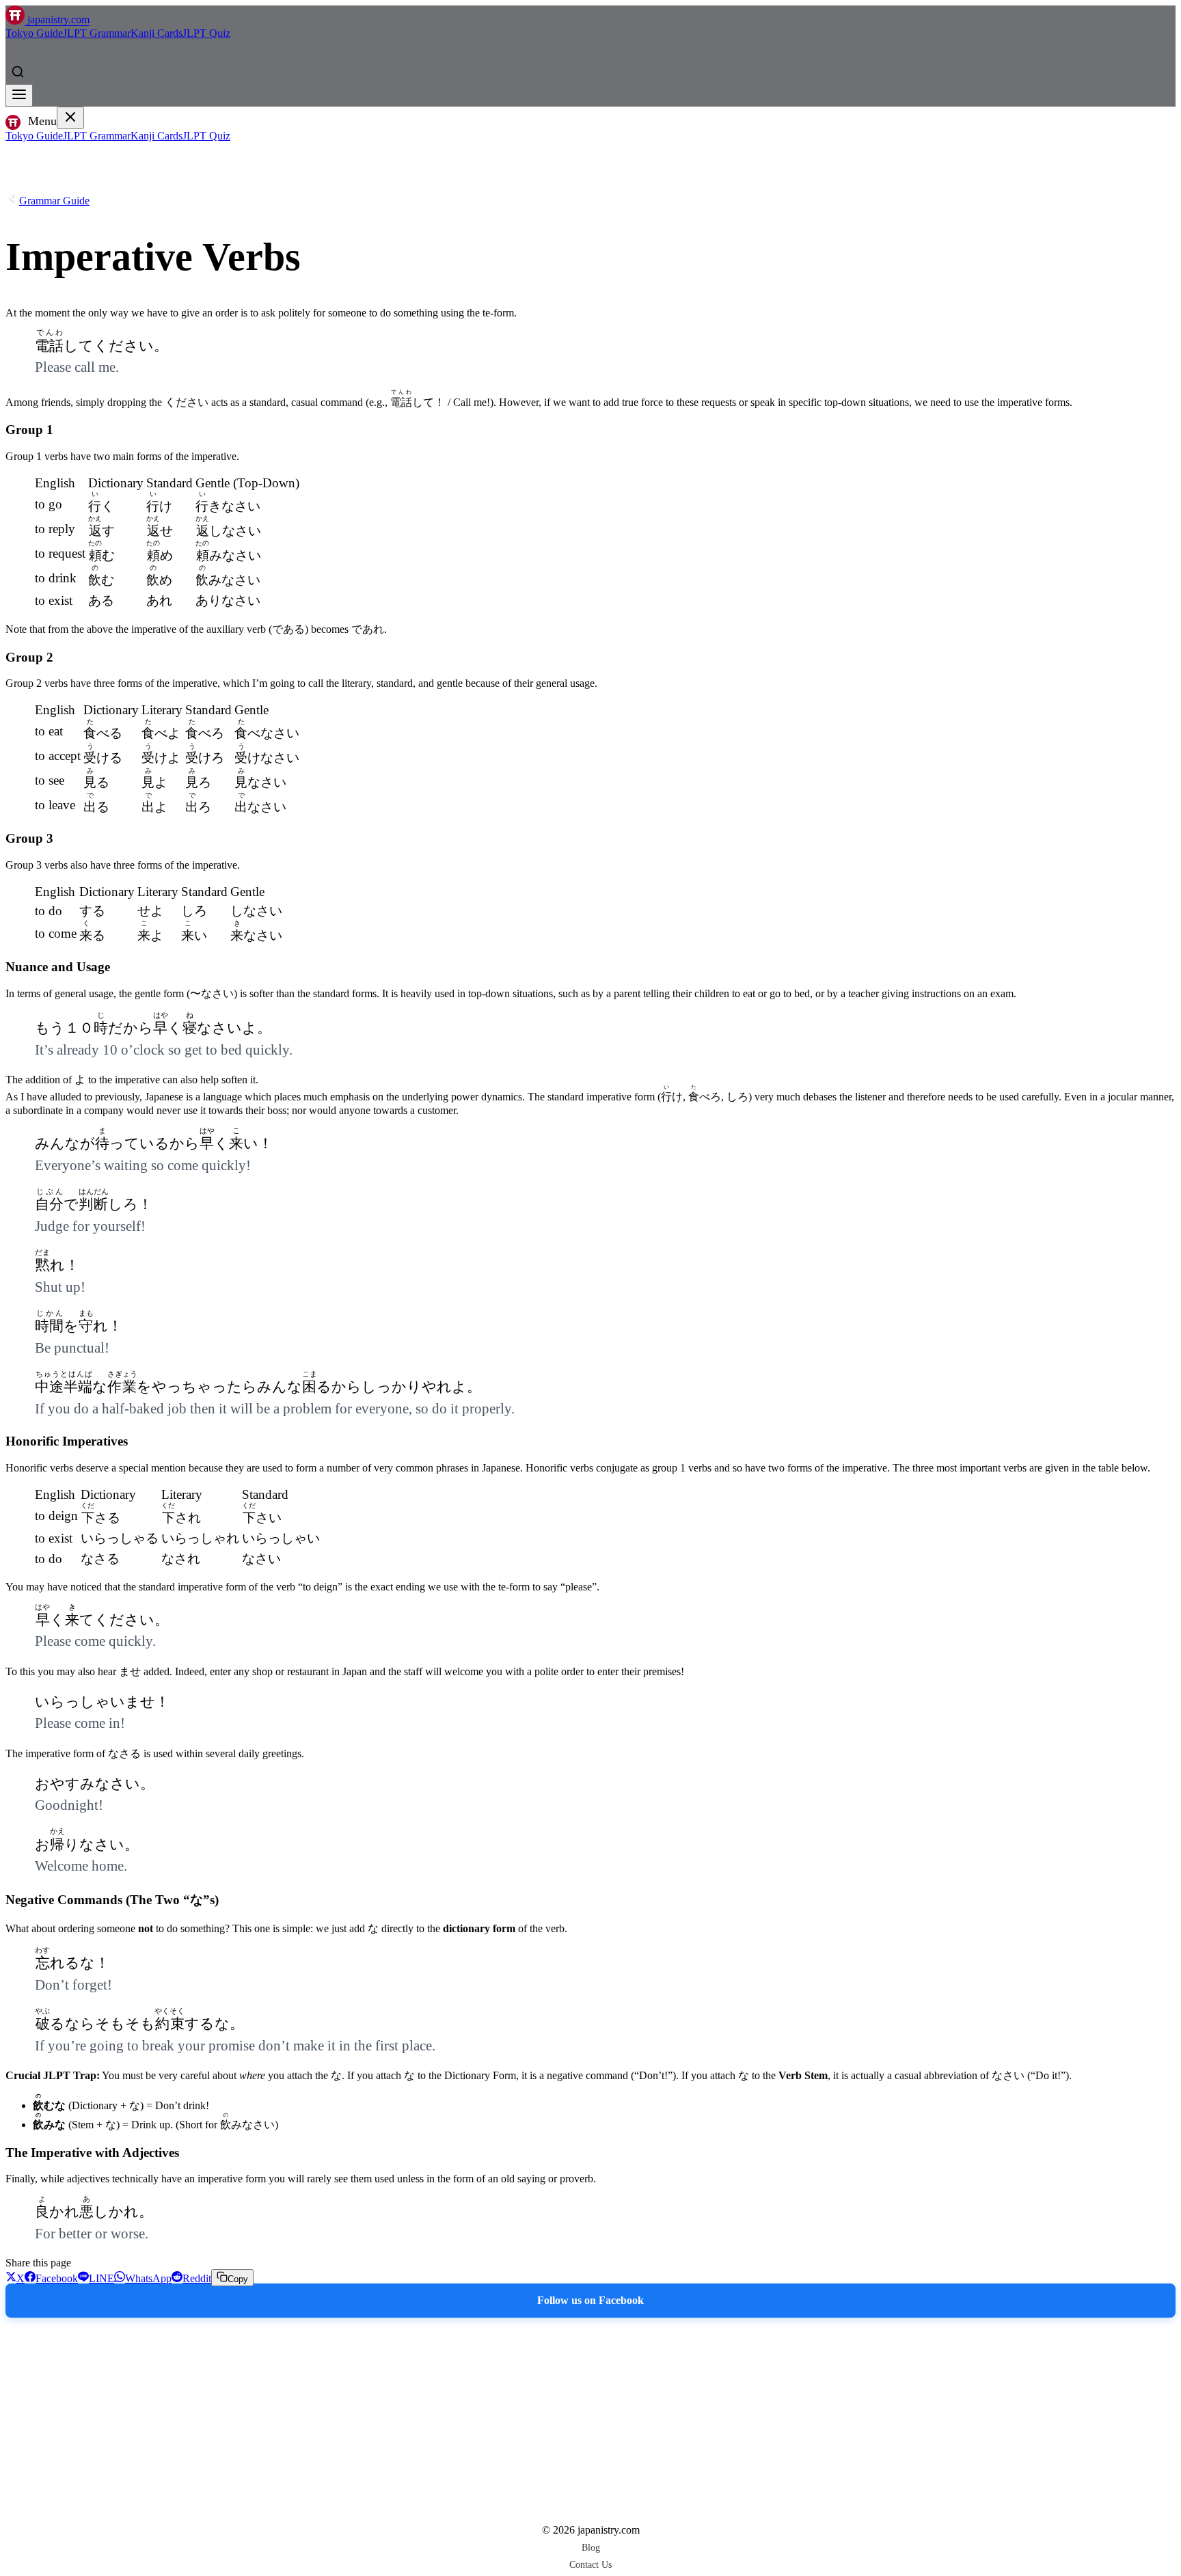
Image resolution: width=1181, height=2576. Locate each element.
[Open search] (18, 72)
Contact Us (590, 2564)
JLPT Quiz (206, 33)
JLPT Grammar (97, 33)
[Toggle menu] (19, 95)
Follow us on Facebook (590, 2300)
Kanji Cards (157, 33)
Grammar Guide (54, 201)
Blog (591, 2547)
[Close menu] (70, 118)
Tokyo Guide (34, 33)
